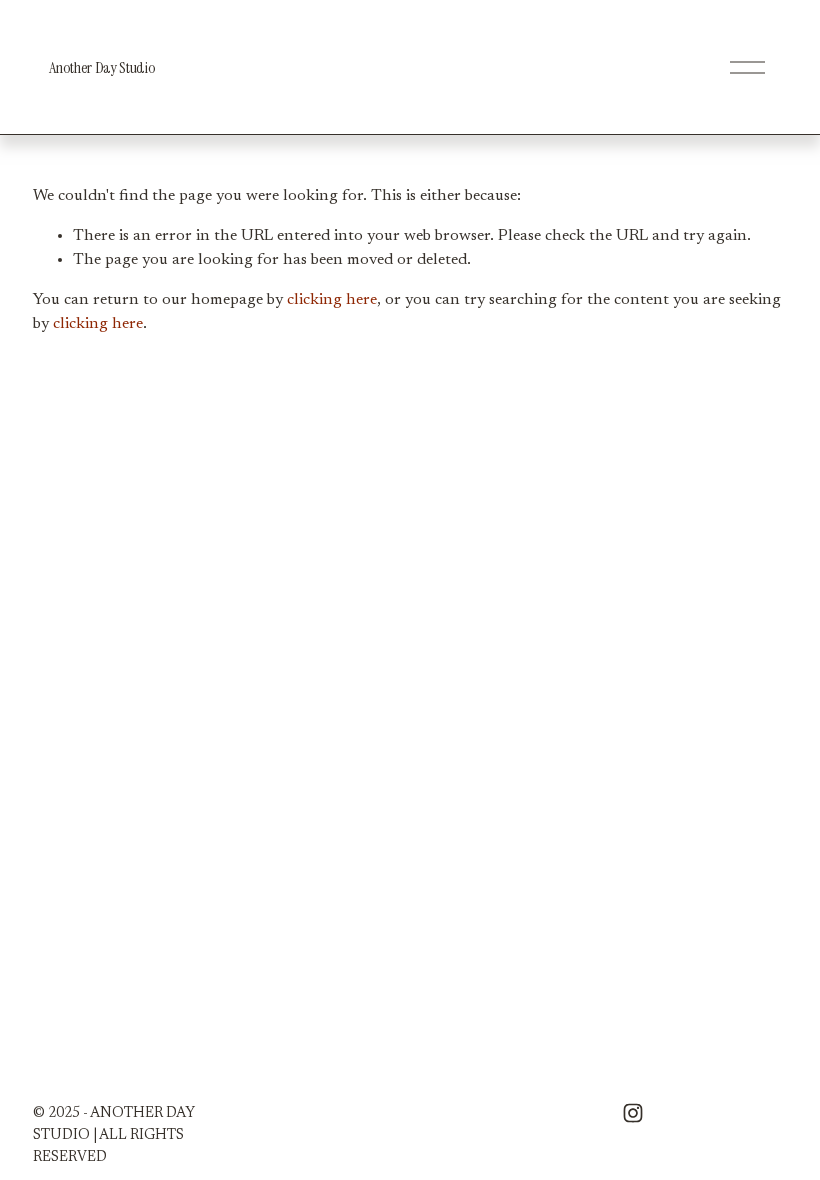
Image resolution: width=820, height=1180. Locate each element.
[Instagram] (633, 1113)
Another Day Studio (102, 67)
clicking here (332, 300)
